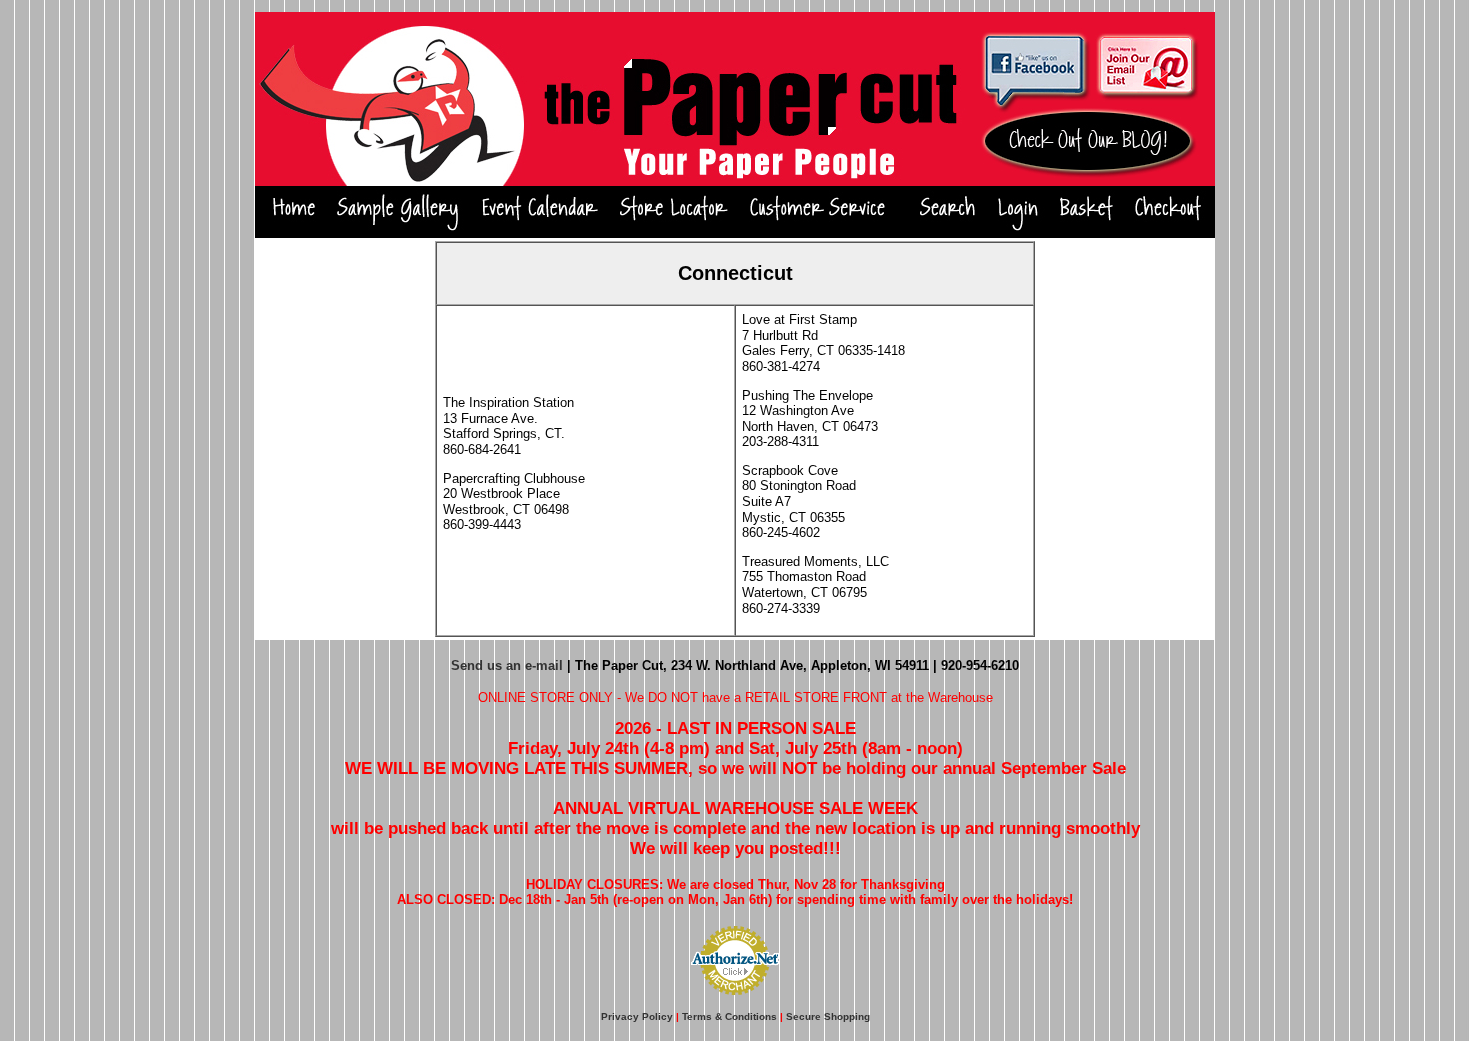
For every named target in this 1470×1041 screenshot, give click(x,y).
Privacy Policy (637, 1016)
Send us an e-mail (507, 665)
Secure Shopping (828, 1016)
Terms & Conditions (729, 1016)
